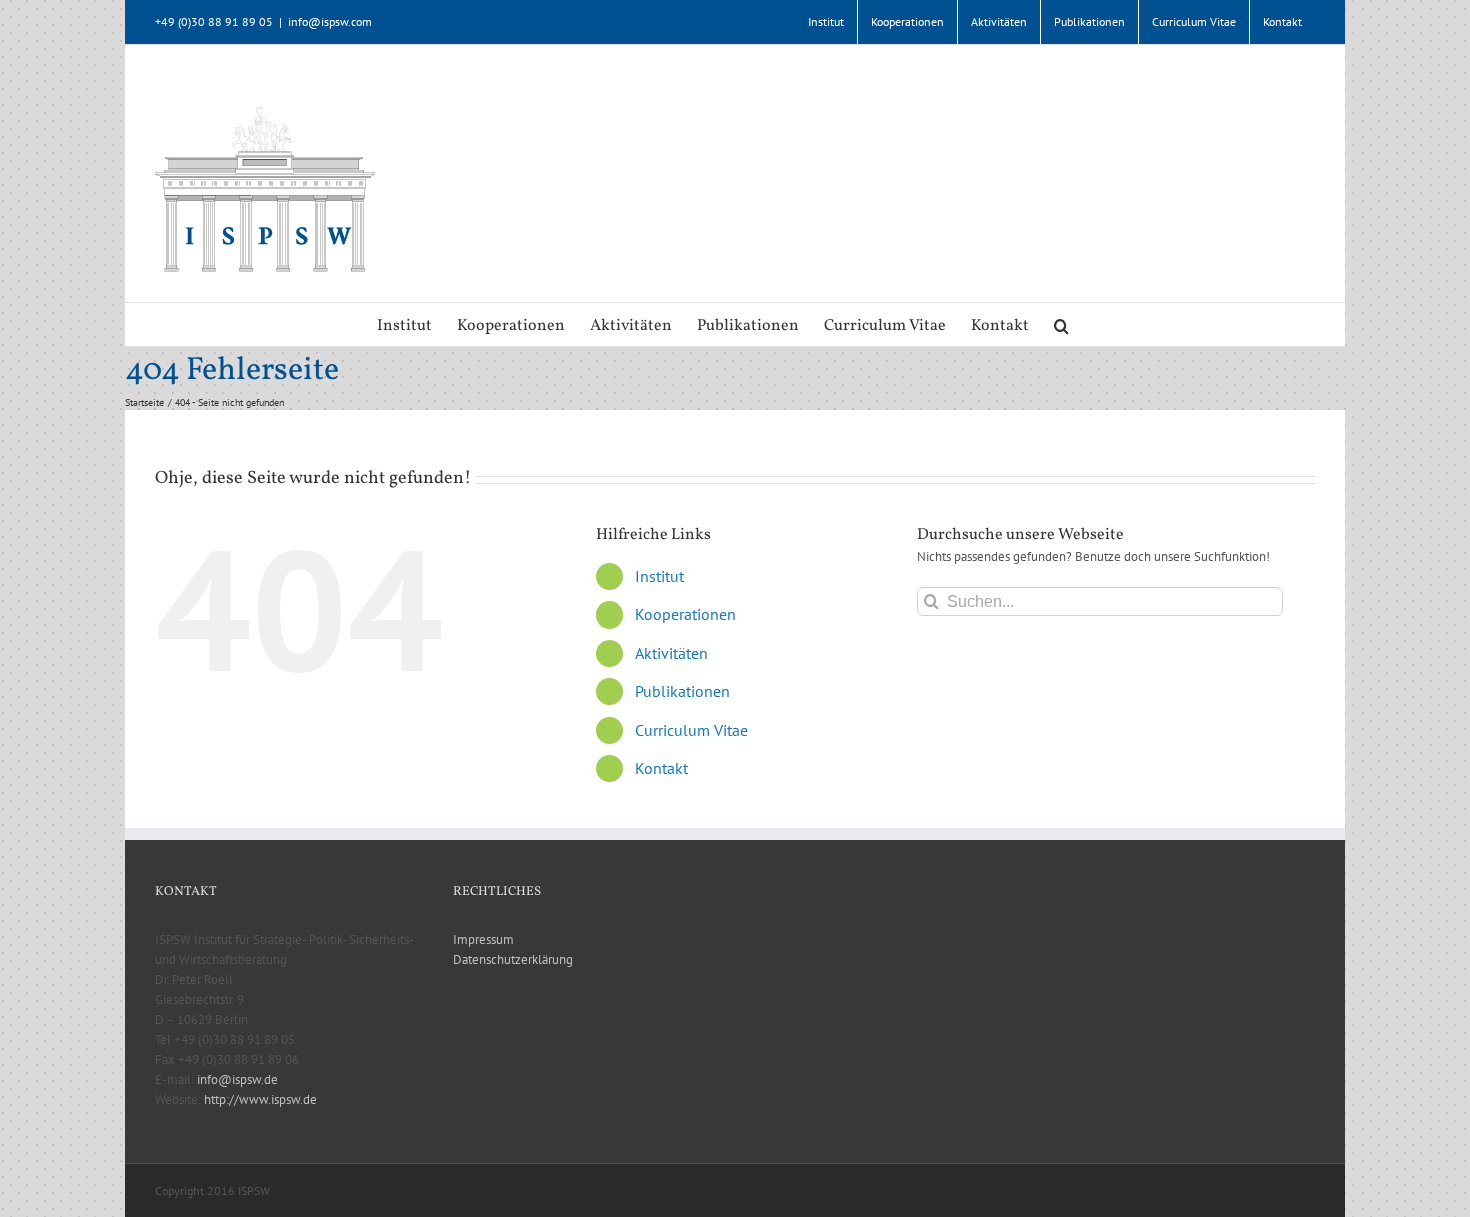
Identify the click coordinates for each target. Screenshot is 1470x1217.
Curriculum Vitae (691, 730)
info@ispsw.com (330, 21)
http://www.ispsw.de (260, 1099)
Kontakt (661, 768)
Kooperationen (685, 614)
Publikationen (682, 691)
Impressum (483, 939)
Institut (659, 576)
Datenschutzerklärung (513, 959)
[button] (1061, 324)
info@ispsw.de (237, 1079)
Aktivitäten (671, 653)
